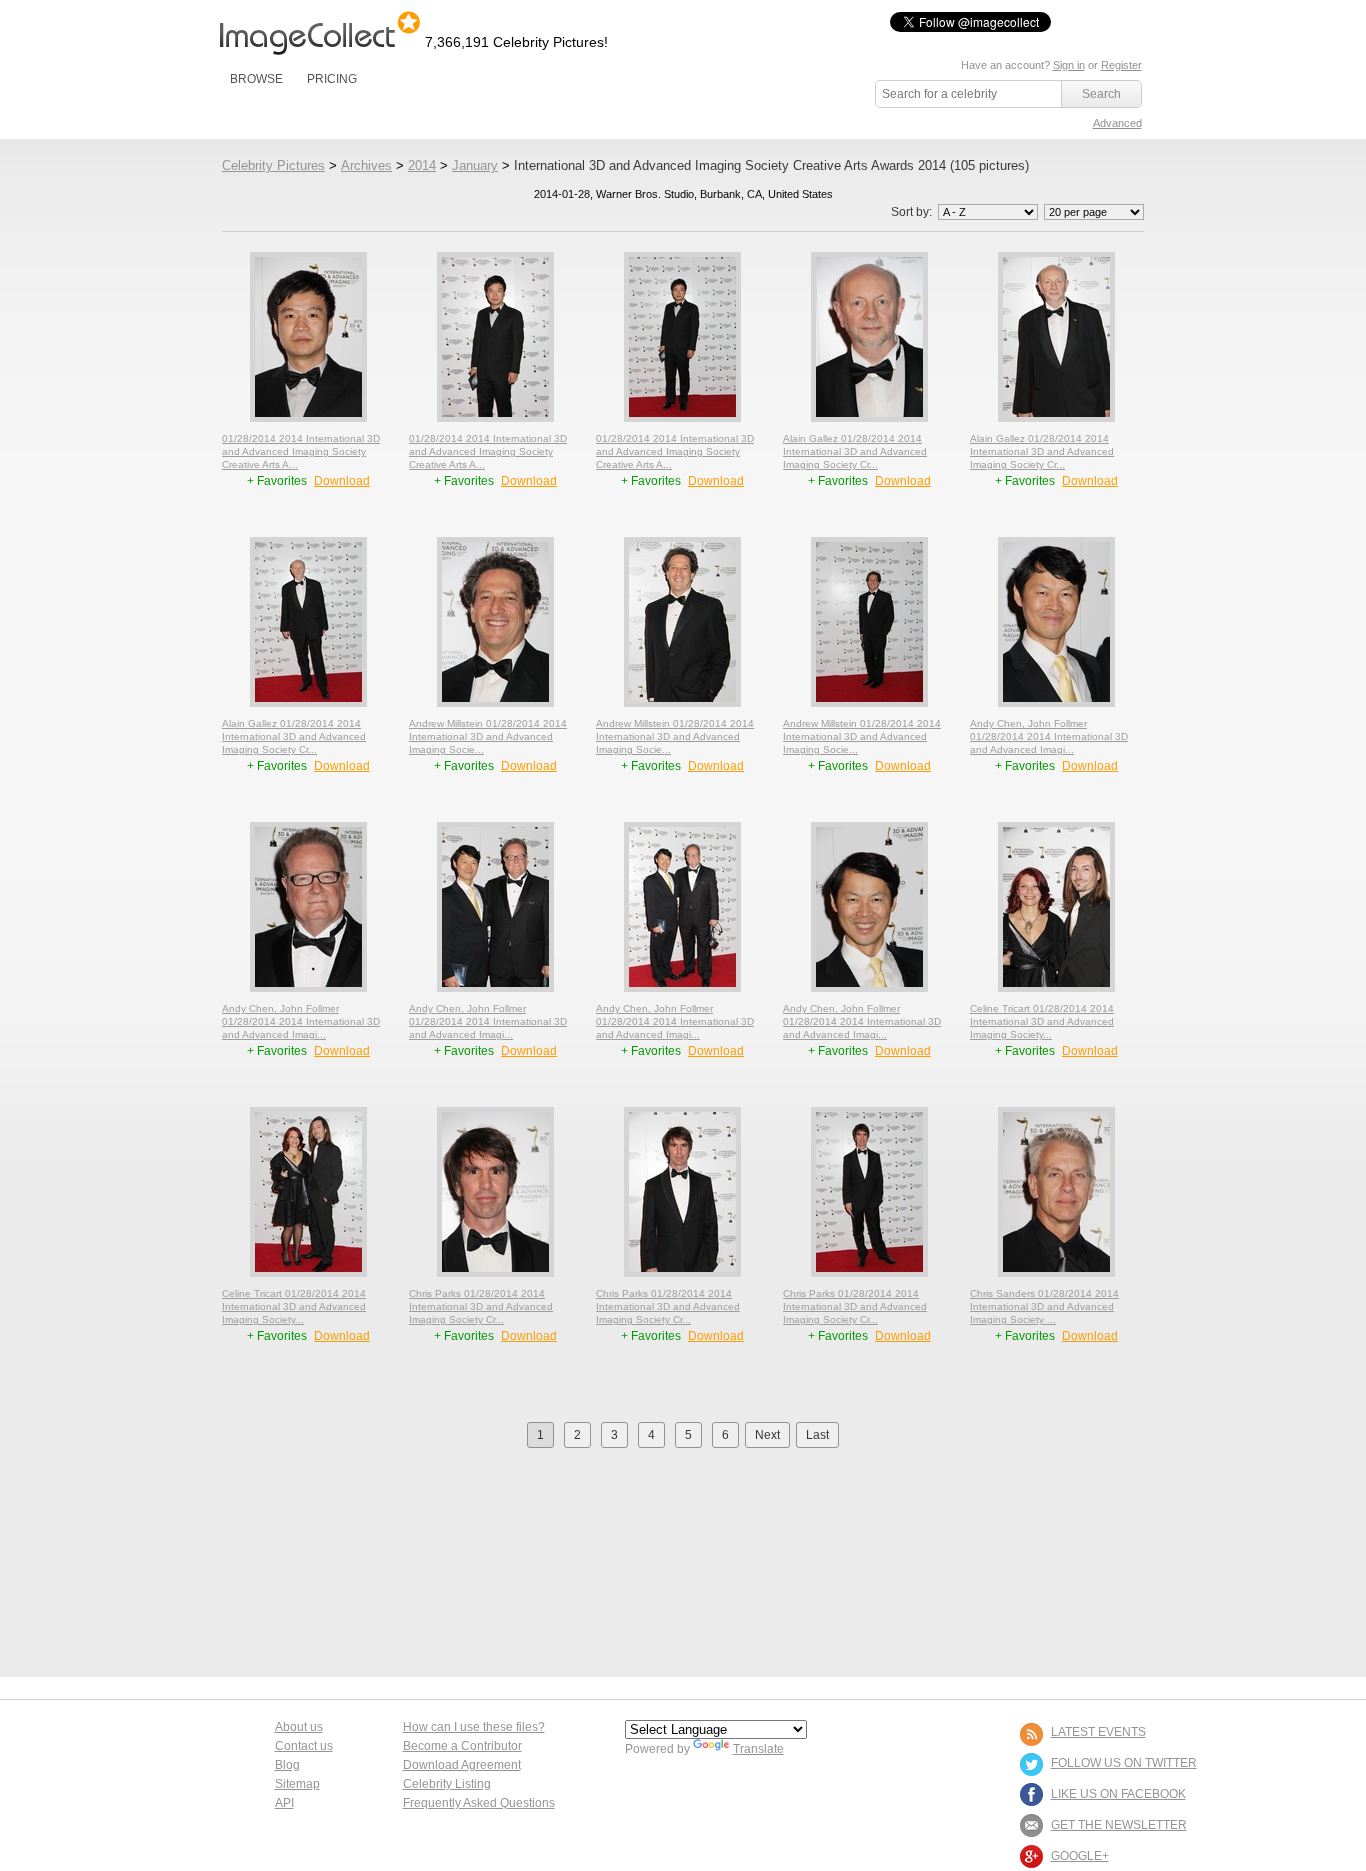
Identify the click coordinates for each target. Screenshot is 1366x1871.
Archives (366, 165)
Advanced (1117, 123)
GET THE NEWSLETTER (1119, 1825)
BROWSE (256, 79)
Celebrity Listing (447, 1784)
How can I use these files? (474, 1727)
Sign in (1069, 65)
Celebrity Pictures (273, 165)
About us (299, 1727)
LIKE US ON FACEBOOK (1118, 1794)
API (284, 1803)
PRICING (332, 79)
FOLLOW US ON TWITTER (1124, 1763)
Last (817, 1435)
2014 (422, 165)
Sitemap (297, 1784)
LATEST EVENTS (1098, 1732)
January (475, 165)
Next (767, 1435)
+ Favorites (278, 481)
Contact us (304, 1746)
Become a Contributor (462, 1746)
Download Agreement (462, 1765)
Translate (758, 1749)
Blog (287, 1765)
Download (342, 481)
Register (1121, 65)
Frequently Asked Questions (479, 1803)
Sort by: (913, 212)
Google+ (1080, 1856)
